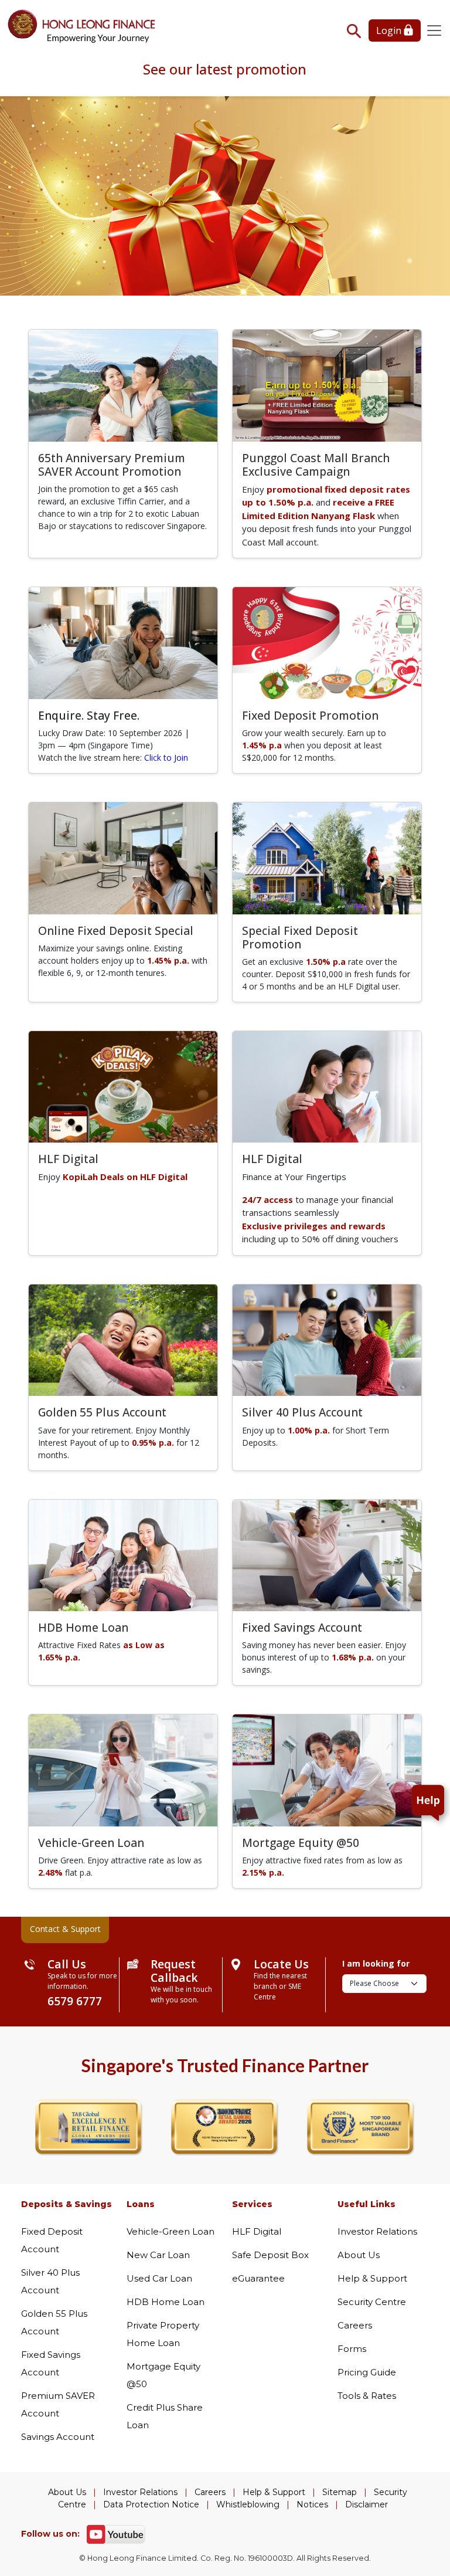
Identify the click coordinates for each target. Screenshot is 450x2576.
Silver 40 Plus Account (302, 1412)
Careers (355, 2325)
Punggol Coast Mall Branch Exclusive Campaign (316, 465)
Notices (312, 2504)
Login (390, 30)
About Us (359, 2255)
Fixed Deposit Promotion (310, 715)
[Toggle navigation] (434, 30)
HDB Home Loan (83, 1627)
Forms (352, 2349)
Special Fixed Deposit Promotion (300, 937)
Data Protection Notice (151, 2504)
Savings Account (58, 2437)
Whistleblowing (248, 2504)
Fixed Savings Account (302, 1627)
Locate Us (281, 1964)
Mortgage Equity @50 (301, 1843)
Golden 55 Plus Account (102, 1412)
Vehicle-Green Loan (91, 1843)
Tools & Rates (367, 2396)
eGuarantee (258, 2278)
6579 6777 (75, 2001)
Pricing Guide (367, 2372)
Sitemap (340, 2492)
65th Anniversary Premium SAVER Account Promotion (112, 465)
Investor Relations (377, 2231)
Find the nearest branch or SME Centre (280, 1986)
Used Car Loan (159, 2278)
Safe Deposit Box (270, 2255)
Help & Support (372, 2278)
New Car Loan (158, 2255)
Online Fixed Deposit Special (116, 931)
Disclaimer (367, 2504)
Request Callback (174, 1971)
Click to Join (166, 757)
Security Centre (372, 2302)
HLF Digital (68, 1159)
